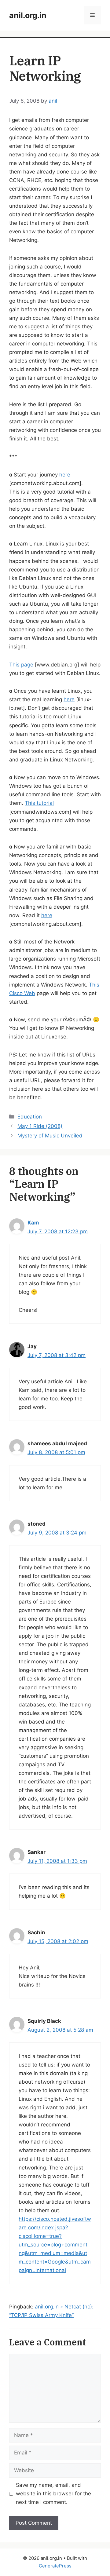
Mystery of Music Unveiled (50, 1136)
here (65, 475)
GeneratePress (55, 2566)
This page (21, 665)
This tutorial (39, 803)
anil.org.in (28, 15)
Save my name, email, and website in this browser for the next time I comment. (53, 2494)
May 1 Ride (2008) (40, 1126)
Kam (33, 1223)
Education (30, 1117)
